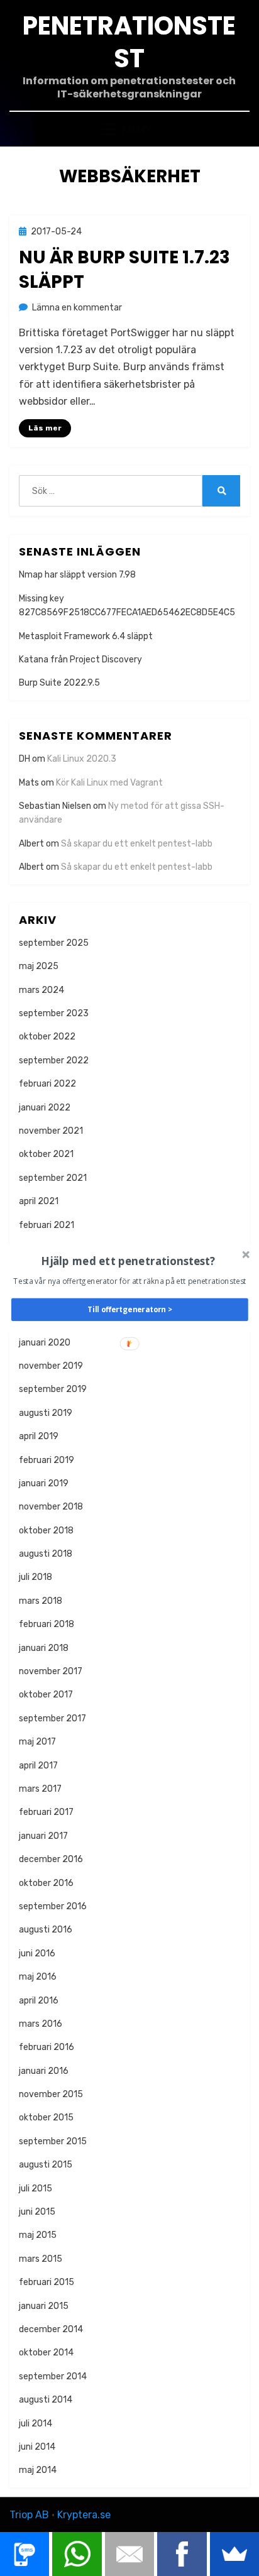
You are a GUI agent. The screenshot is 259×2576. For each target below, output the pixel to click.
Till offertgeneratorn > (130, 1309)
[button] (129, 1260)
